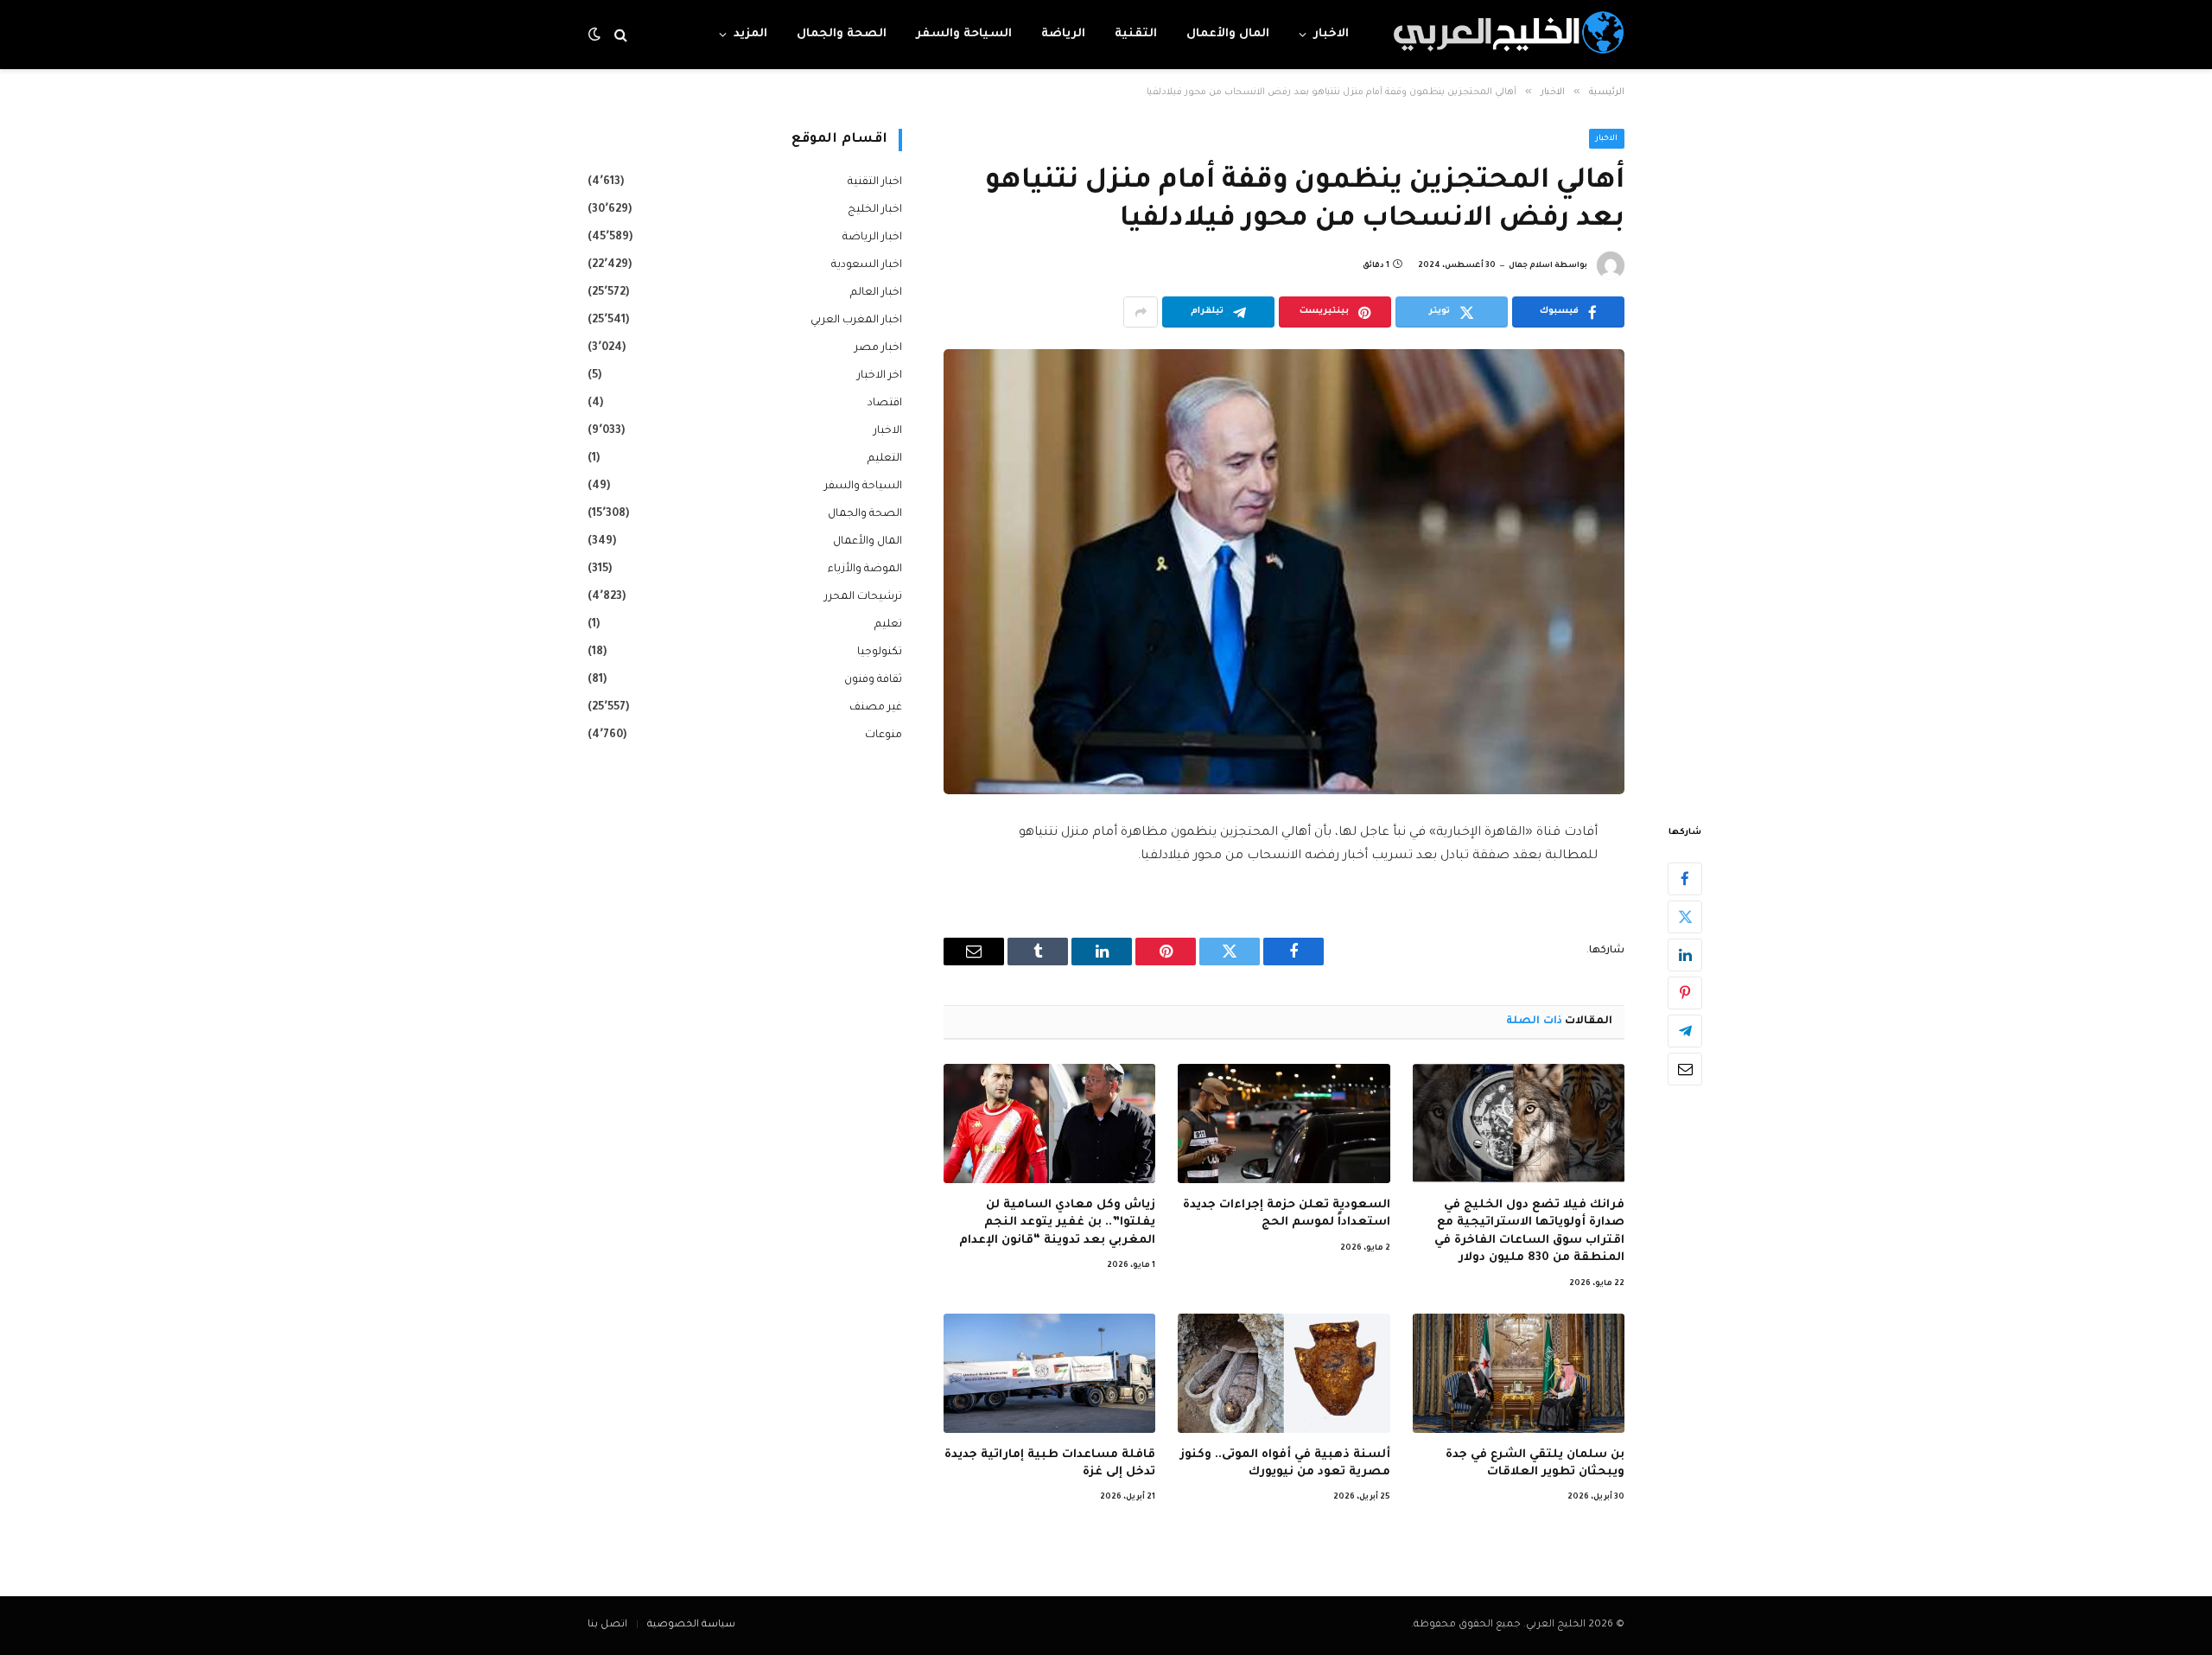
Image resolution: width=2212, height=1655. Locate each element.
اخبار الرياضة (872, 238)
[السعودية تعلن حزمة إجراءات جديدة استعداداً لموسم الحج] (1284, 1123)
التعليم (885, 459)
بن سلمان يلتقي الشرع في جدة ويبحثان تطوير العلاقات (1535, 1464)
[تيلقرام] (1685, 1031)
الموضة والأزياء (865, 570)
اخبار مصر (878, 348)
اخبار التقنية (875, 182)
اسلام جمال (1531, 266)
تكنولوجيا (880, 652)
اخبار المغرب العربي (856, 321)
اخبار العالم (876, 293)
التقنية (1136, 34)
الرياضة (1063, 34)
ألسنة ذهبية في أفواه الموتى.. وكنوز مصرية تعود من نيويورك (1285, 1464)
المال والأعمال (1228, 34)
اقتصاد (885, 404)
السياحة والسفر (964, 34)
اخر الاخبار (880, 376)
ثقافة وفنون (873, 680)
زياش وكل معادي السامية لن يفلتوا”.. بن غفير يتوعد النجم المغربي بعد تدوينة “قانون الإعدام (1057, 1223)
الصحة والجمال (842, 34)
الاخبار (1331, 34)
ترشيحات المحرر (863, 597)
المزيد (750, 34)
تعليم (888, 625)
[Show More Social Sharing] (1141, 312)
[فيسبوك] (1685, 879)
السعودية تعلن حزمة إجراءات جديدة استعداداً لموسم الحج (1286, 1214)
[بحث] (621, 35)
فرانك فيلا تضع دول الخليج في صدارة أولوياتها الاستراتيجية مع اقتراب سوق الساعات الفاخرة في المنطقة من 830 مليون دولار (1529, 1232)
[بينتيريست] (1685, 993)
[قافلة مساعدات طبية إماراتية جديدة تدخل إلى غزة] (1049, 1373)
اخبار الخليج (875, 210)
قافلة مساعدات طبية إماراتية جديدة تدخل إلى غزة (1050, 1464)
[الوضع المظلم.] (596, 35)
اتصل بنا (607, 1625)
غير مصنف (876, 708)
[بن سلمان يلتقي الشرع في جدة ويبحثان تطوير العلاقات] (1519, 1373)
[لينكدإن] (1685, 955)
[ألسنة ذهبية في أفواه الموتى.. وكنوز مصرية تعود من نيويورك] (1284, 1373)
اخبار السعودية (867, 265)
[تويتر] (1685, 917)
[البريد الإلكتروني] (1685, 1069)
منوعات (884, 735)
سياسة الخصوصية (691, 1625)
